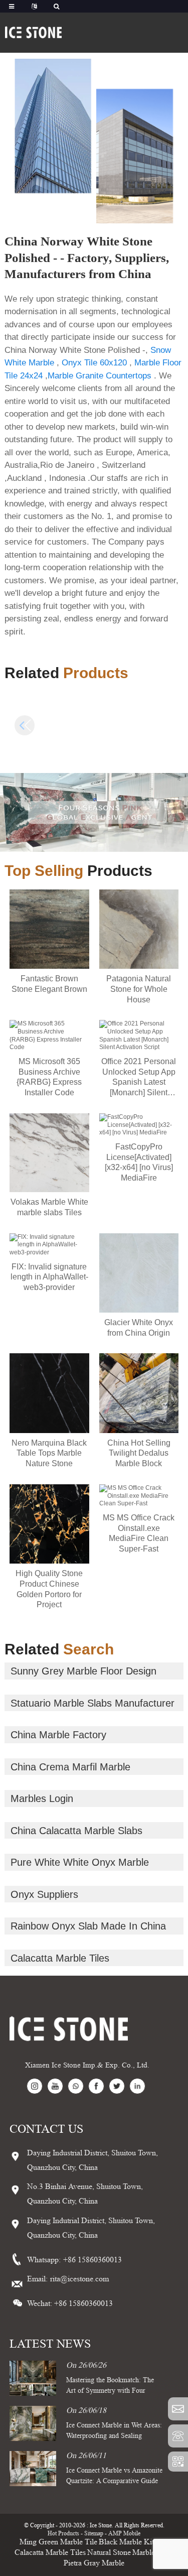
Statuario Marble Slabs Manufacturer (92, 1703)
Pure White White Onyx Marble (80, 1862)
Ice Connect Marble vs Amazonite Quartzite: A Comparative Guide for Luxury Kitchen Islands (114, 2481)
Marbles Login (42, 1798)
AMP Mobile (124, 2533)
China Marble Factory (58, 1735)
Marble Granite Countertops (100, 376)
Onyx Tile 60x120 (94, 363)
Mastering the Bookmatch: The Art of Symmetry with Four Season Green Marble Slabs (110, 2390)
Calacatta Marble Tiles (60, 1958)
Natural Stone (109, 2552)
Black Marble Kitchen (134, 2542)
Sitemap (94, 2533)
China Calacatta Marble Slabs (76, 1831)
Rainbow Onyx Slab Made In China (88, 1926)
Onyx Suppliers (44, 1894)
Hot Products (63, 2533)
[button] (163, 725)
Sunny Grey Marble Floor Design (83, 1671)
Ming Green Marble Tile (58, 2542)
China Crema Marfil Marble (70, 1767)
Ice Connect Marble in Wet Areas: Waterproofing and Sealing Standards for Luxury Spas (114, 2435)
